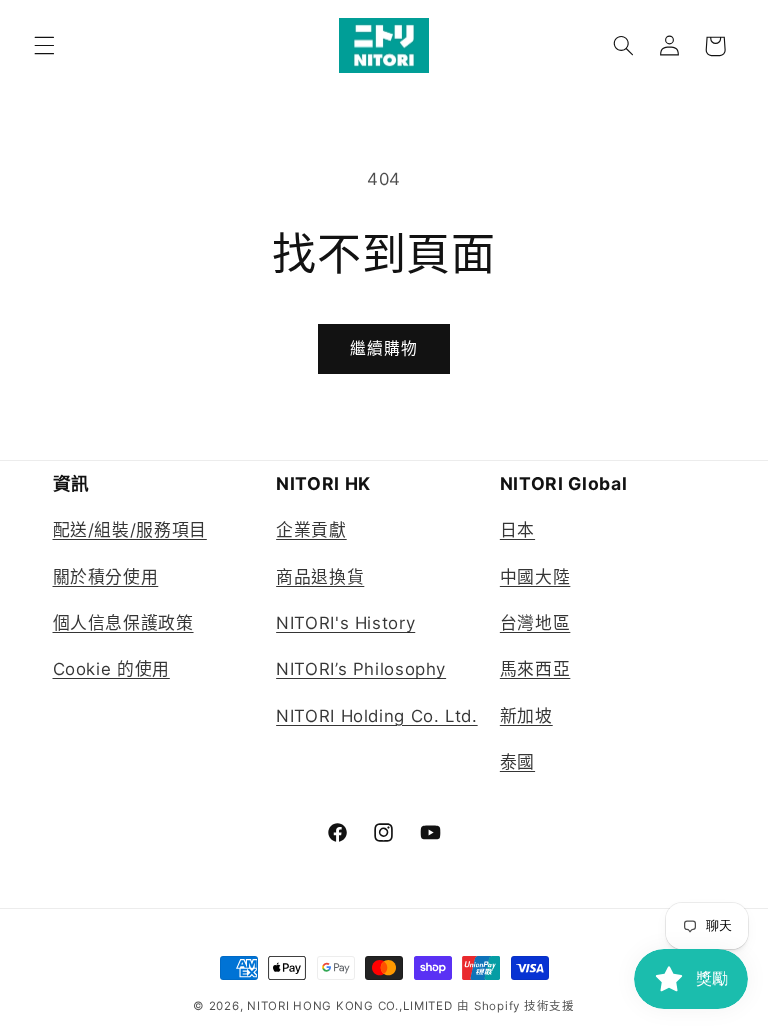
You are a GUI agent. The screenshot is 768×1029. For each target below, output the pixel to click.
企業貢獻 (311, 530)
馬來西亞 (535, 669)
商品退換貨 (320, 577)
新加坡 (526, 716)
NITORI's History (345, 623)
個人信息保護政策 (123, 623)
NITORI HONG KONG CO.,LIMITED (350, 1006)
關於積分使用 (106, 577)
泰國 (517, 762)
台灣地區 (535, 623)
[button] (44, 46)
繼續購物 (384, 348)
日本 (517, 530)
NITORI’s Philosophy (361, 669)
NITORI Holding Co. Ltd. (377, 716)
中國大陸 (535, 577)
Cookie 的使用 (111, 669)
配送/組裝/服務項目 (130, 530)
